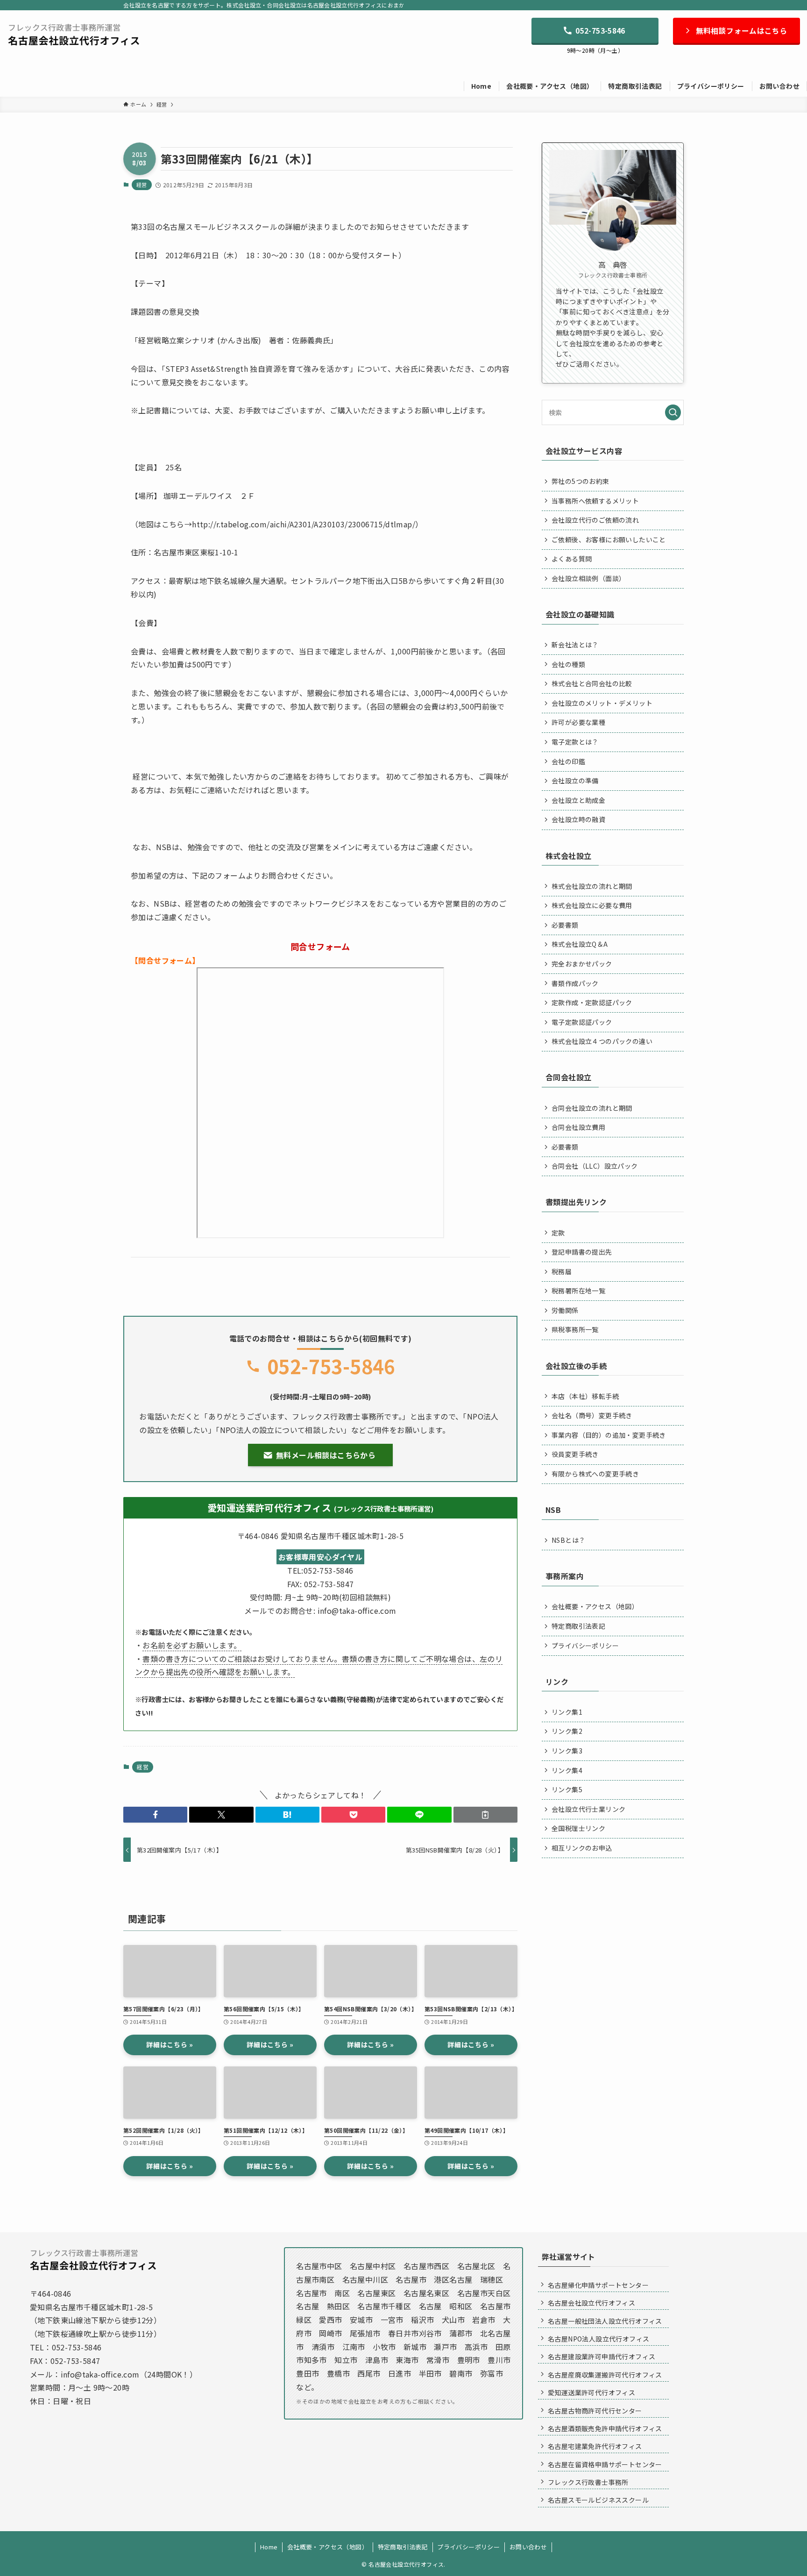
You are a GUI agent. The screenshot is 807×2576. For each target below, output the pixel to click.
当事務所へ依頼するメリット (595, 501)
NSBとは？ (568, 1540)
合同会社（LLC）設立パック (595, 1166)
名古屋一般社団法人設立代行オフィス (605, 2321)
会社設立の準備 (575, 781)
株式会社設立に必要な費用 (592, 905)
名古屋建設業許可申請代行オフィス (602, 2356)
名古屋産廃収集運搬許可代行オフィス (605, 2375)
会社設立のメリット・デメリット (602, 703)
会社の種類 (568, 664)
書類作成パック (575, 983)
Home (269, 2547)
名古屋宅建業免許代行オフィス (595, 2446)
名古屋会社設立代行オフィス (591, 2303)
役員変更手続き (575, 1454)
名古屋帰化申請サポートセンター (598, 2285)
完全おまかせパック (582, 964)
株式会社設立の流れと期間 (592, 886)
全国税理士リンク (578, 1828)
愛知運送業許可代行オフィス (591, 2392)
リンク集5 (567, 1789)
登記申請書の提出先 (582, 1252)
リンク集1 (567, 1712)
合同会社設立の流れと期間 (592, 1108)
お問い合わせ (528, 2547)
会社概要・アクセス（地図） (595, 1606)
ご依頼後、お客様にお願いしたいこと (609, 539)
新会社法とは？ (575, 645)
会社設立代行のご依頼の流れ (595, 520)
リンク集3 (567, 1751)
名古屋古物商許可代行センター (595, 2411)
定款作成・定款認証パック (592, 1002)
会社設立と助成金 (578, 800)
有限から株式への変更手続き (595, 1474)
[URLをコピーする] (485, 1815)
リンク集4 (567, 1770)
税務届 (562, 1271)
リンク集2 (567, 1731)
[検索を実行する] (673, 412)
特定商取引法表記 (578, 1626)
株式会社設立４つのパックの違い (602, 1041)
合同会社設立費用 (578, 1127)
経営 (142, 185)
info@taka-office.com (100, 2374)
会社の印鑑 (568, 761)
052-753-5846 (331, 1366)
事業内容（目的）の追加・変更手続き (609, 1435)
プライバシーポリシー (585, 1646)
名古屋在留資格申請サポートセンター (605, 2464)
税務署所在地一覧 (578, 1291)
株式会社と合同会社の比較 (592, 683)
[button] (155, 1815)
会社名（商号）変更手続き (592, 1415)
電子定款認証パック (582, 1022)
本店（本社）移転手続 (585, 1396)
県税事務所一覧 (575, 1329)
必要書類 (565, 925)
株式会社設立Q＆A (580, 944)
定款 (558, 1233)
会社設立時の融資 (578, 819)
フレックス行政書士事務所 (588, 2482)
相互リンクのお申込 (582, 1848)
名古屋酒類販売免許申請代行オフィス (605, 2428)
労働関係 (565, 1310)
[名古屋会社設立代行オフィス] (74, 34)
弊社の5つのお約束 (580, 481)
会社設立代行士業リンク (588, 1809)
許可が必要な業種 (578, 722)
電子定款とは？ (575, 742)
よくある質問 (572, 559)
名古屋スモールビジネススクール (598, 2500)
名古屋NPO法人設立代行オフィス (598, 2339)
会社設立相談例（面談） (588, 578)
